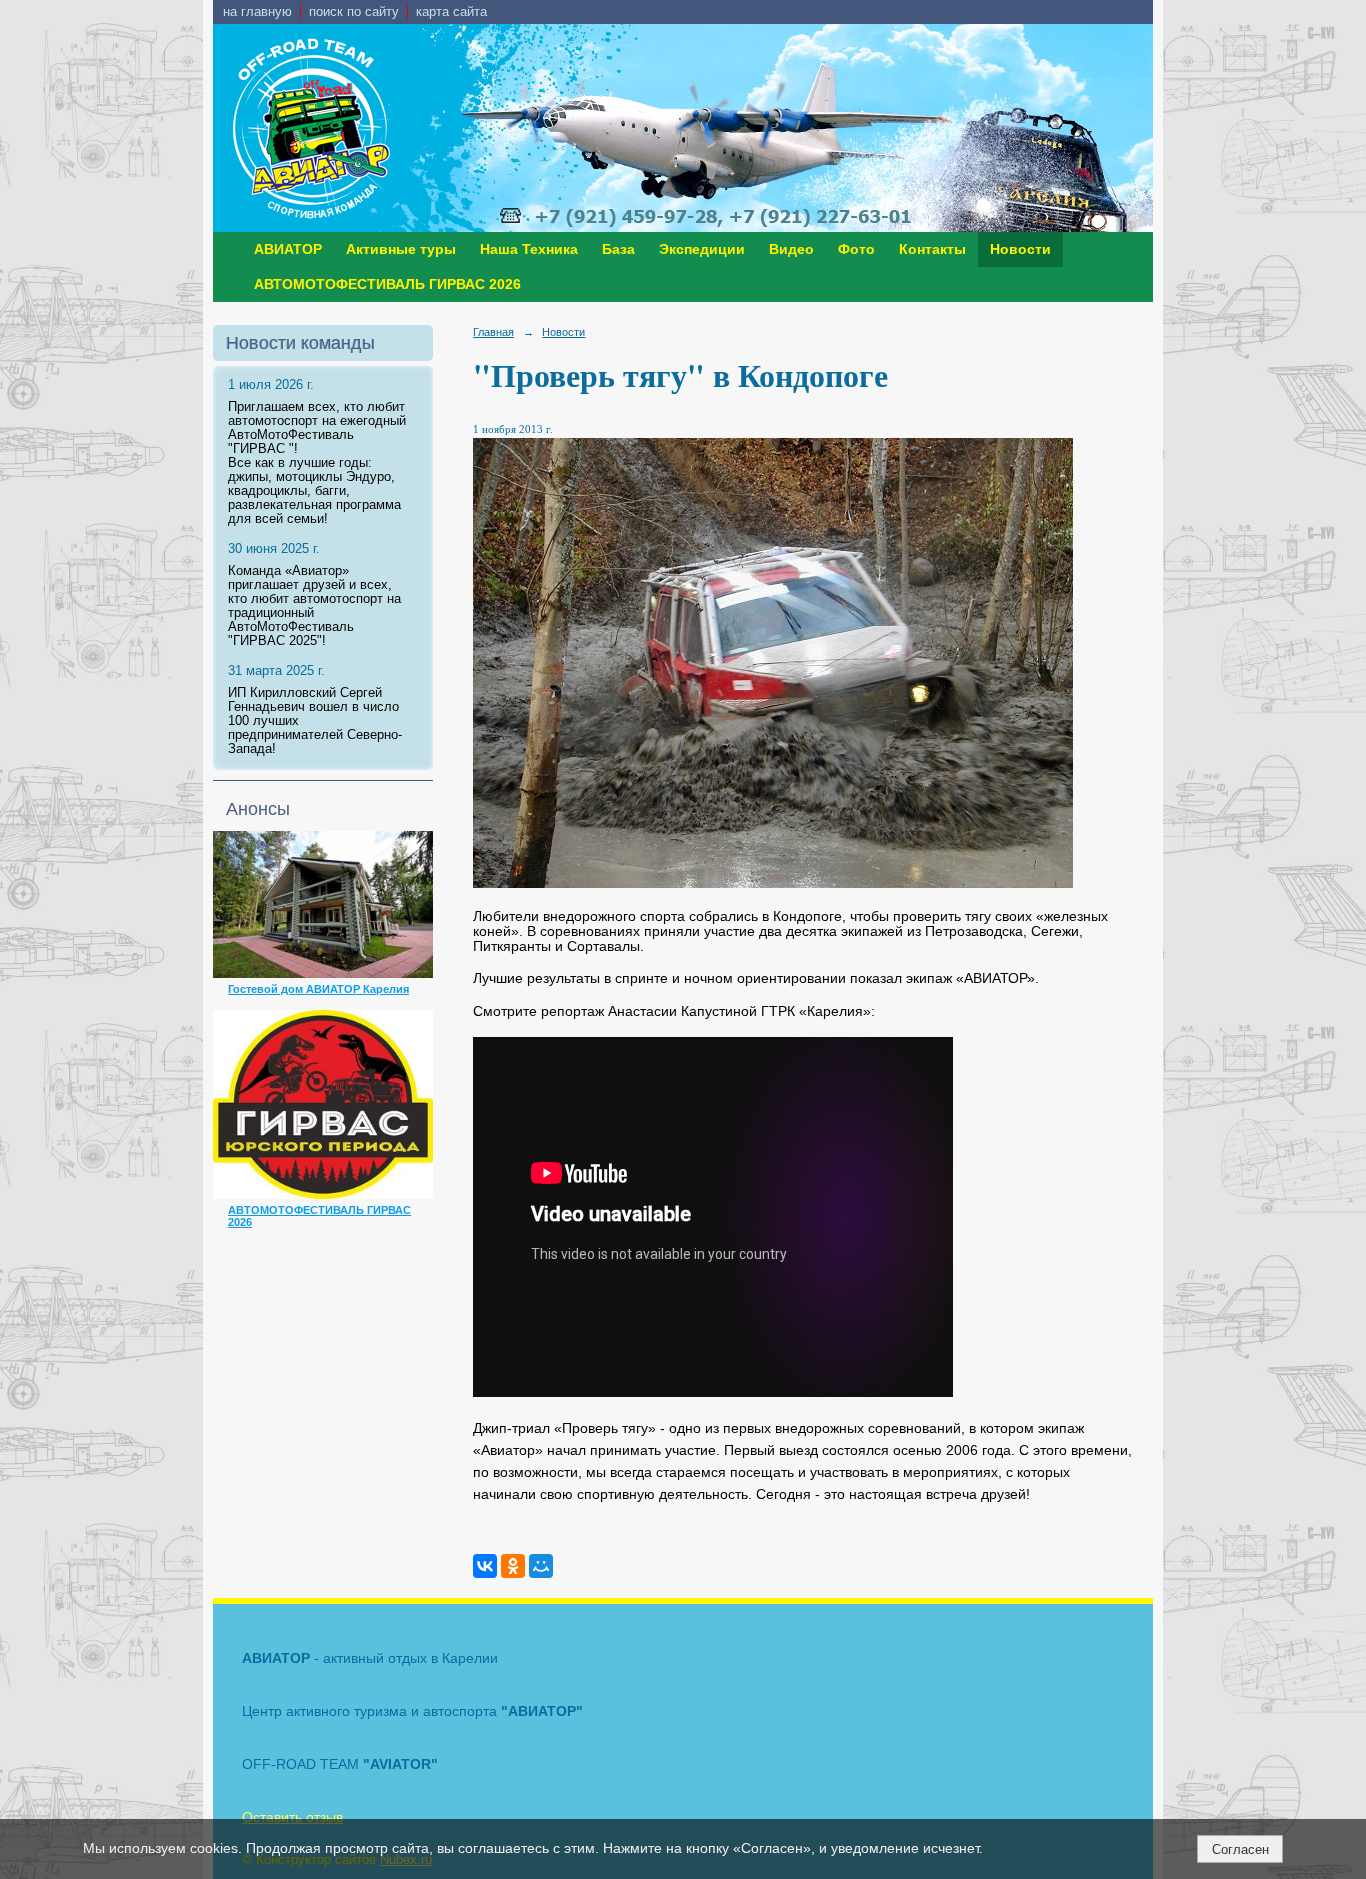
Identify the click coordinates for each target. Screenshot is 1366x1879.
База (618, 249)
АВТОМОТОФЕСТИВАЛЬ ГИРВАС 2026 (387, 284)
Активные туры (401, 249)
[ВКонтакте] (485, 1566)
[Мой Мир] (541, 1566)
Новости (1020, 249)
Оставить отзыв (292, 1817)
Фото (856, 249)
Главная (493, 332)
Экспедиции (702, 249)
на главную (257, 12)
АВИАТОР (288, 249)
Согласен (1240, 1849)
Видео (791, 249)
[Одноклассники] (513, 1566)
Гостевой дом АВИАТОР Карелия (318, 989)
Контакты (932, 249)
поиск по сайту (354, 12)
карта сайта (451, 12)
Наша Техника (529, 249)
